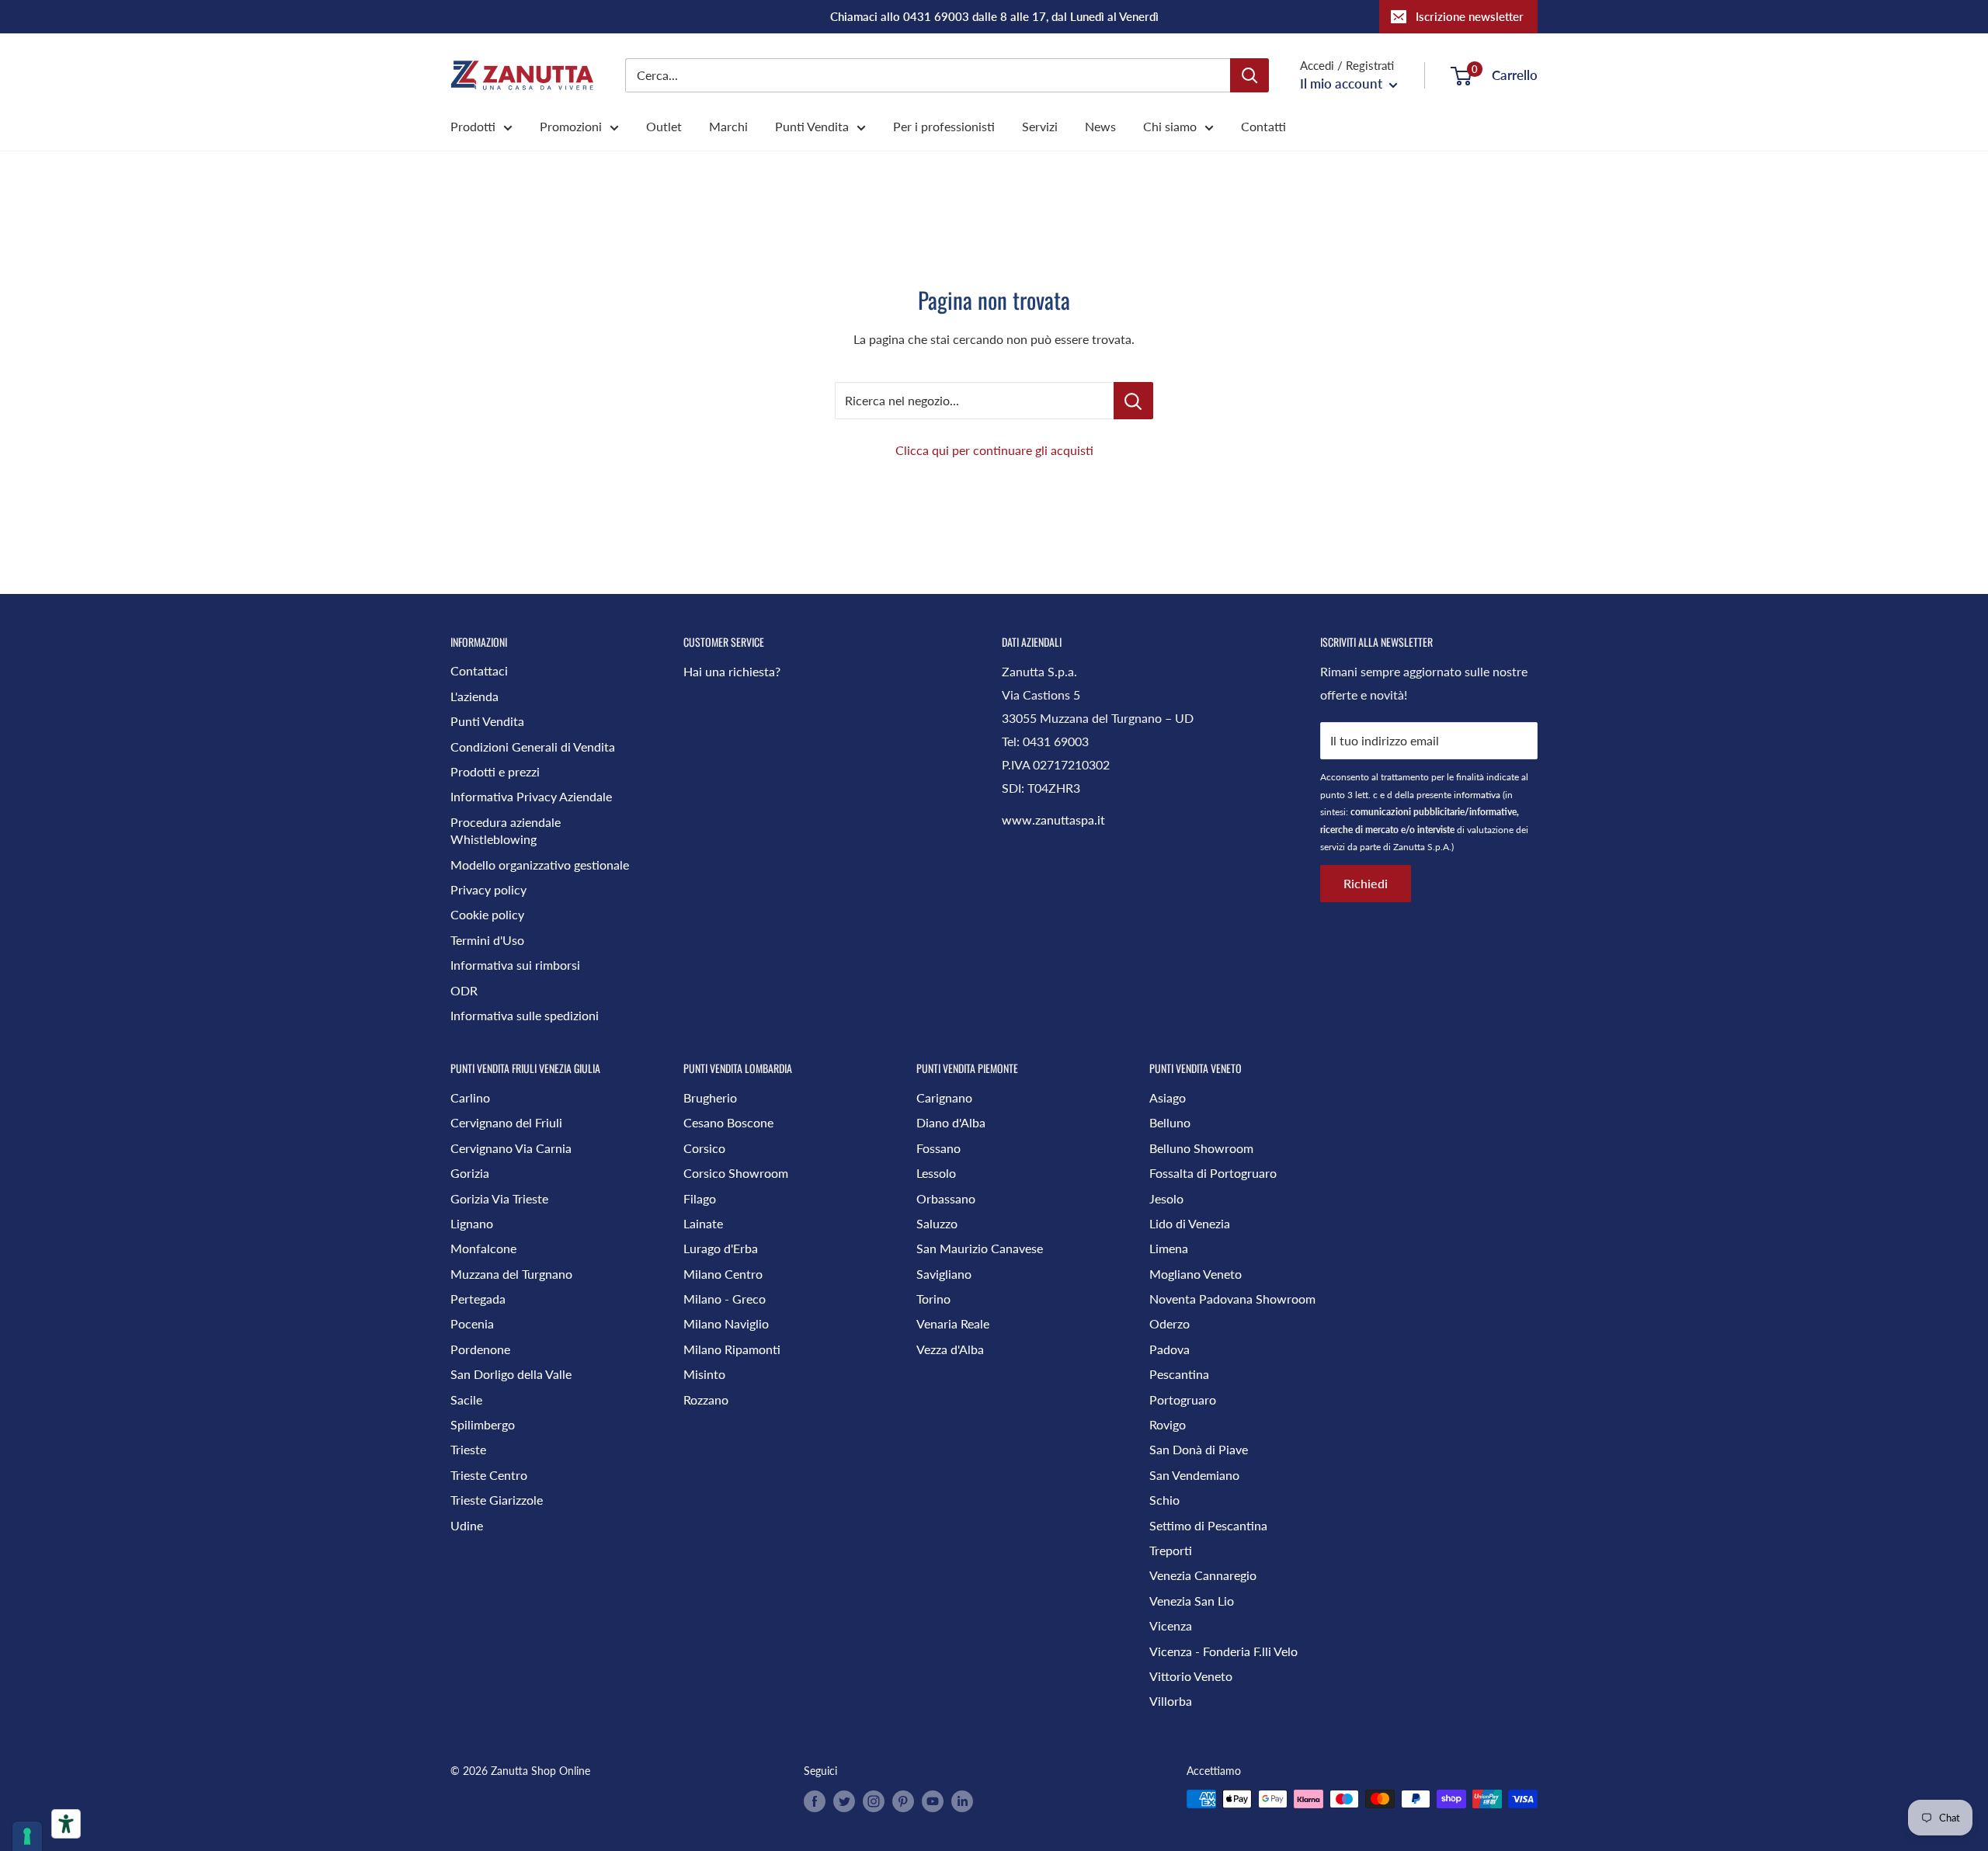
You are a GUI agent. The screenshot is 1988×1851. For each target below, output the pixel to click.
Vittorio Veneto (1191, 1676)
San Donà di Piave (1199, 1449)
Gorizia (470, 1173)
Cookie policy (487, 914)
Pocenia (472, 1323)
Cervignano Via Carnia (511, 1148)
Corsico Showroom (736, 1173)
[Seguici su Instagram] (874, 1801)
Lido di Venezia (1190, 1223)
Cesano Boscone (728, 1122)
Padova (1170, 1349)
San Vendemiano (1194, 1475)
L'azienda (474, 696)
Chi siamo (1170, 126)
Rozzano (706, 1400)
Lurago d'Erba (721, 1248)
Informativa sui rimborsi (515, 965)
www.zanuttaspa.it (1053, 820)
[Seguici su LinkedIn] (962, 1801)
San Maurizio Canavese (980, 1248)
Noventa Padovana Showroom (1232, 1299)
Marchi (728, 126)
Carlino (470, 1097)
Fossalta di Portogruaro (1213, 1173)
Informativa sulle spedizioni (525, 1015)
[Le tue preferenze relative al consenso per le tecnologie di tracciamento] (27, 1836)
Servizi (1040, 126)
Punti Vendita (812, 126)
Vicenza (1171, 1625)
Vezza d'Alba (950, 1349)
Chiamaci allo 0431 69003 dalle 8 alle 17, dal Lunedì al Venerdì (994, 16)
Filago (700, 1198)
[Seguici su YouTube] (933, 1801)
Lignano (472, 1223)
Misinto (704, 1374)
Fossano (938, 1148)
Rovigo (1168, 1424)
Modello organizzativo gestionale (540, 865)
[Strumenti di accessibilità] (66, 1824)
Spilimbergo (483, 1424)
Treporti (1171, 1550)
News (1100, 126)
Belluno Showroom (1201, 1148)
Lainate (703, 1223)
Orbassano (946, 1198)
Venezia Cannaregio (1203, 1575)
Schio (1164, 1500)
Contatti (1263, 126)
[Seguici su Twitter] (844, 1801)
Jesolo (1166, 1198)
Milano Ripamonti (732, 1349)
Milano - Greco (725, 1299)
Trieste (468, 1449)
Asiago (1168, 1097)
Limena (1169, 1248)
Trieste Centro (489, 1475)
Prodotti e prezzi (495, 771)
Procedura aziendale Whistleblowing (506, 830)
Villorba (1171, 1701)
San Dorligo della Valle (511, 1374)
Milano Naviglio (726, 1323)
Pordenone (480, 1349)
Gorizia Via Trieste (499, 1198)
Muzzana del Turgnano (511, 1274)
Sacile (466, 1400)
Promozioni (571, 126)
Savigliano (944, 1274)
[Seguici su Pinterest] (903, 1801)
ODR (464, 990)
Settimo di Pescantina (1208, 1525)
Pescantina (1179, 1374)
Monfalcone (483, 1248)
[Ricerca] (1249, 75)
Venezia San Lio (1192, 1601)
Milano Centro (723, 1274)
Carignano (944, 1097)
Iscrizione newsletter (1470, 16)
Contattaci (479, 670)
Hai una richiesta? (732, 671)
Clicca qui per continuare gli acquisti (994, 450)
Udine (467, 1525)
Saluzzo (937, 1223)
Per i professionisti (944, 126)
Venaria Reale (953, 1323)
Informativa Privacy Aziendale (531, 796)
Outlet (664, 126)
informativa (1477, 795)
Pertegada (478, 1299)
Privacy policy (488, 889)
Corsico (704, 1148)
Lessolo (936, 1173)
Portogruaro (1183, 1400)
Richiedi (1366, 883)
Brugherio (710, 1097)
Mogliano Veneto (1196, 1274)
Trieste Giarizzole (497, 1500)
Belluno (1170, 1122)
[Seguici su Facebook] (815, 1801)
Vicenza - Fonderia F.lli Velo (1223, 1651)
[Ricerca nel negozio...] (1133, 401)
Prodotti (473, 126)
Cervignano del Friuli (506, 1122)
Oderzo (1170, 1323)
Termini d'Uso (487, 940)
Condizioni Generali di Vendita (533, 747)
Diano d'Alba (951, 1122)
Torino (933, 1299)
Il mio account (1343, 83)
